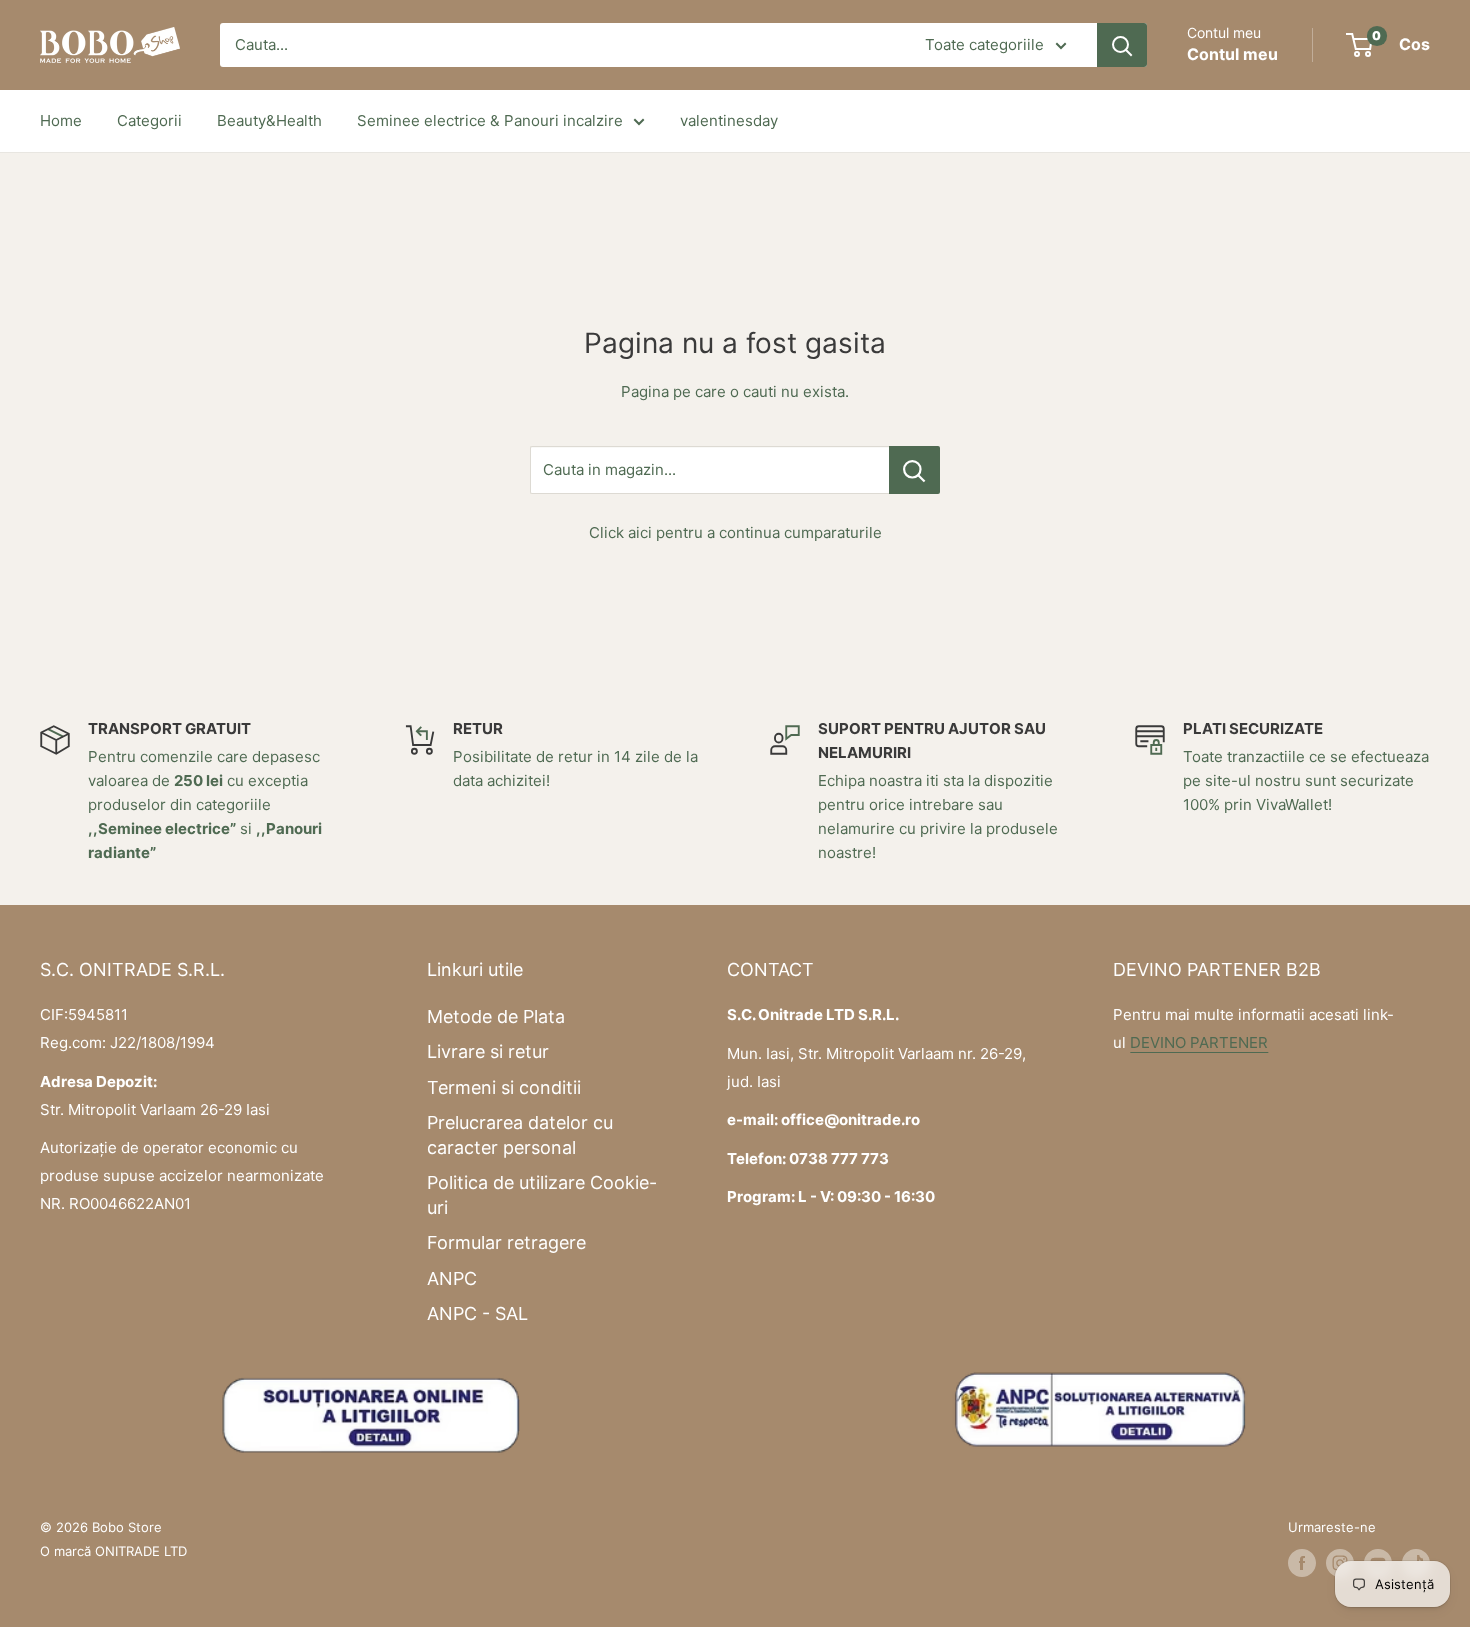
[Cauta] (1122, 45)
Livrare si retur (488, 1051)
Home (61, 120)
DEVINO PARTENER (1199, 1042)
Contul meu (1232, 54)
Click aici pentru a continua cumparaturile (735, 532)
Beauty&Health (269, 120)
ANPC (452, 1278)
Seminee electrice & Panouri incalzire (490, 120)
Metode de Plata (496, 1016)
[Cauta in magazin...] (914, 470)
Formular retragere (506, 1242)
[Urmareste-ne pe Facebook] (1302, 1563)
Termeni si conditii (504, 1087)
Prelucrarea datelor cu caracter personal (520, 1135)
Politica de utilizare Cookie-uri (542, 1195)
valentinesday (729, 120)
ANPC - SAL (477, 1313)
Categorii (149, 120)
